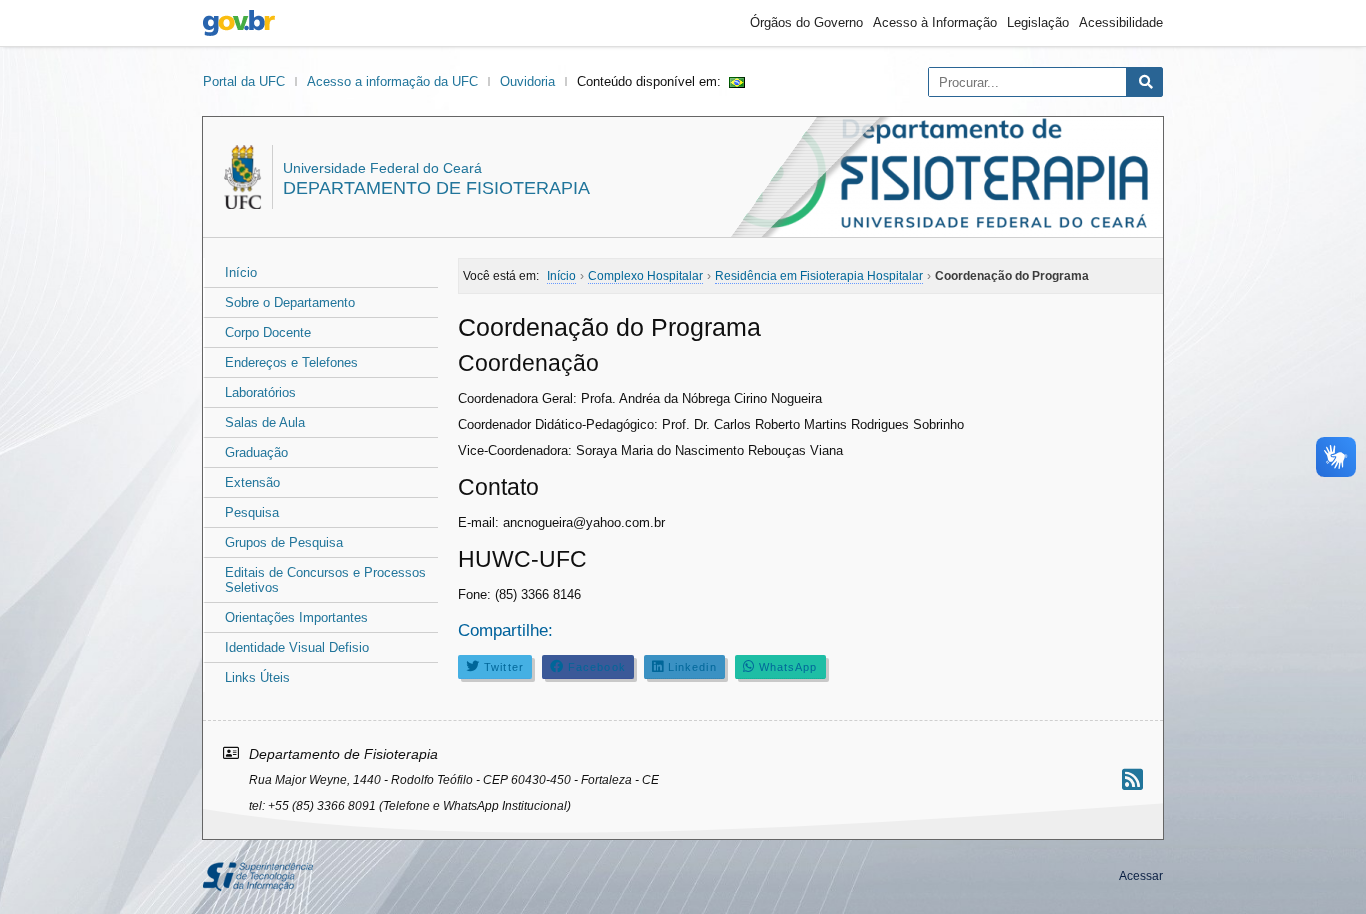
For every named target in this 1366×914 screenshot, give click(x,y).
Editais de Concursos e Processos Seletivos (325, 580)
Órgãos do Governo (806, 22)
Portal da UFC (244, 81)
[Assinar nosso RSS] (1132, 779)
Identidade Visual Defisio (297, 647)
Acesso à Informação (935, 22)
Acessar (1141, 876)
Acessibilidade (1121, 22)
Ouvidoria (527, 81)
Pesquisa (252, 512)
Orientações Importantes (296, 617)
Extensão (252, 482)
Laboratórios (260, 392)
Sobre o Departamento (290, 302)
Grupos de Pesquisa (284, 542)
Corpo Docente (268, 332)
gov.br (239, 23)
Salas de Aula (265, 422)
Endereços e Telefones (291, 362)
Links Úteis (257, 677)
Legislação (1038, 22)
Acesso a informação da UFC (392, 81)
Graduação (256, 452)
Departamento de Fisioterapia (436, 188)
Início (241, 272)
